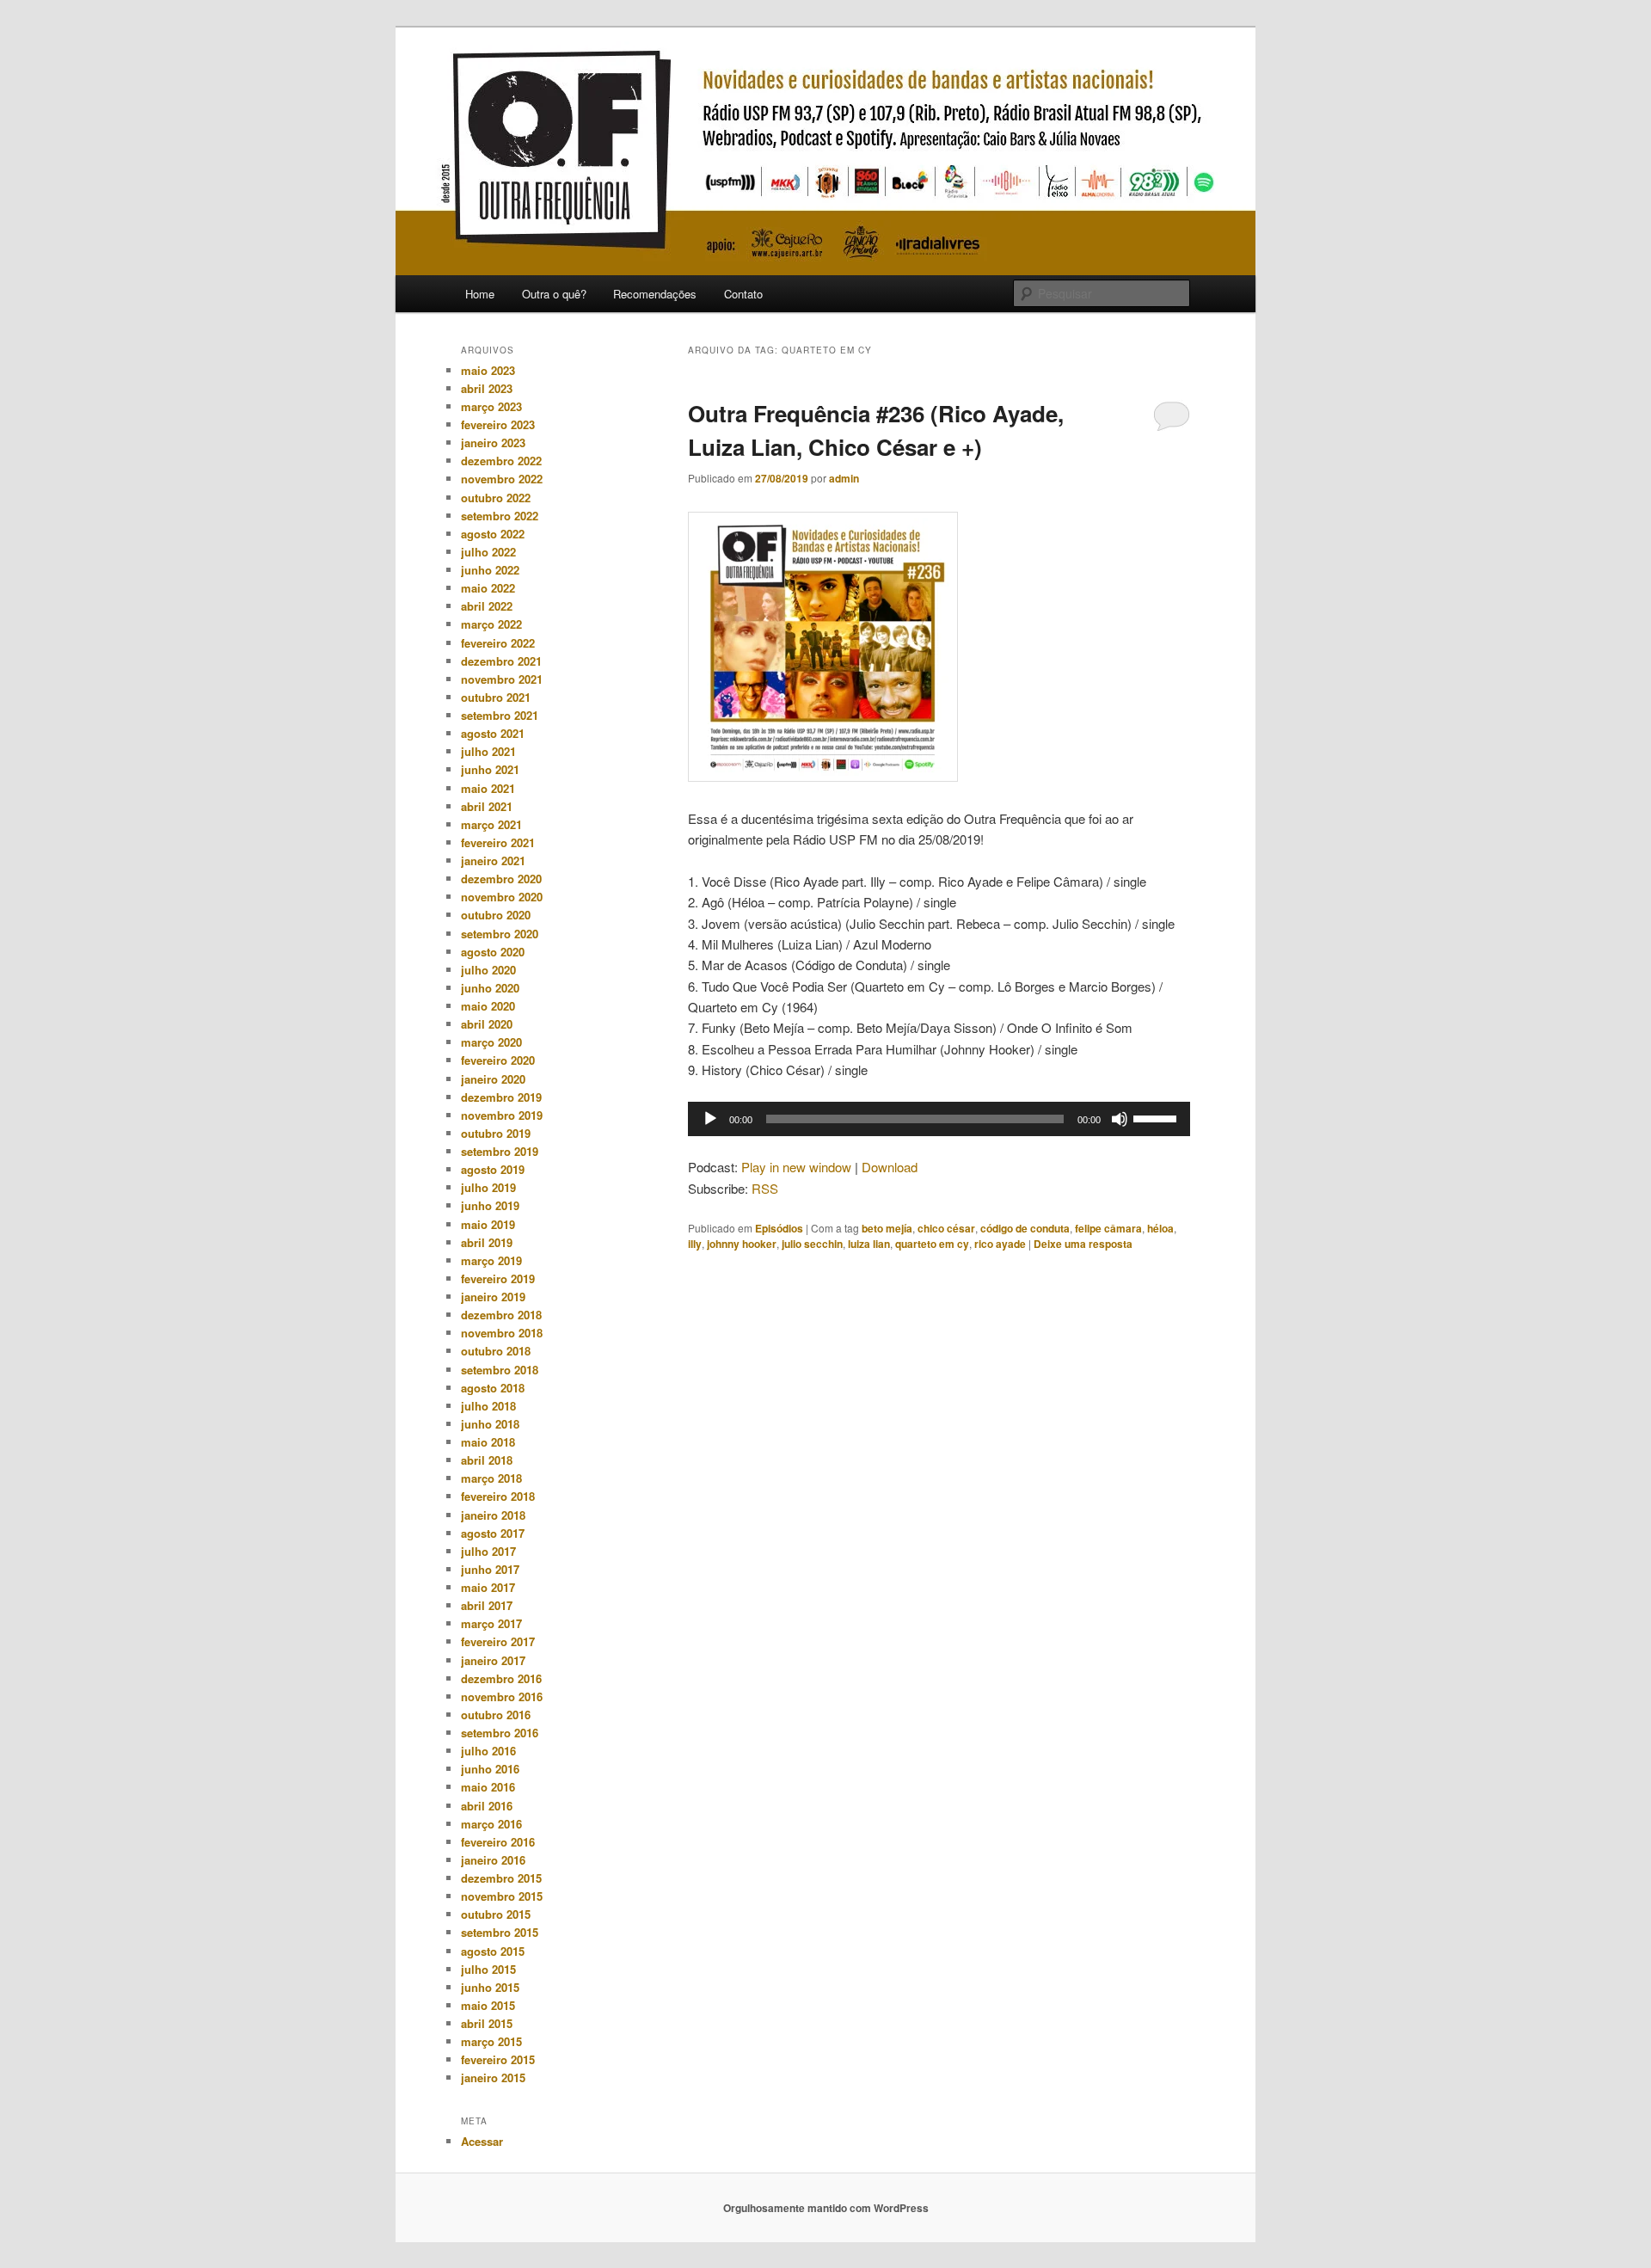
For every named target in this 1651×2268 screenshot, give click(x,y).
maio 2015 (488, 2005)
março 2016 (491, 1824)
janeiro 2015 (493, 2077)
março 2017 (491, 1623)
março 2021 (491, 824)
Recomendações (655, 294)
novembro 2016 (502, 1696)
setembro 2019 (500, 1151)
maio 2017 (488, 1587)
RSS (765, 1188)
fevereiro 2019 (498, 1278)
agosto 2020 (493, 952)
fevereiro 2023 (498, 424)
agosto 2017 (493, 1533)
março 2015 (491, 2041)
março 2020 (491, 1042)
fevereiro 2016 (498, 1842)
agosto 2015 (493, 1951)
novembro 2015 (502, 1896)
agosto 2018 (493, 1388)
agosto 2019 (493, 1169)
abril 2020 (487, 1024)
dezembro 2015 (501, 1878)
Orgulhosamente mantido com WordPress (826, 2208)
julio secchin (812, 1244)
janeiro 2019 (493, 1297)
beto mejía (887, 1228)
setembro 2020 (500, 934)
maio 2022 (488, 588)
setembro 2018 (500, 1370)
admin (844, 478)
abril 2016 (487, 1806)
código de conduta (1025, 1228)
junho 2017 (490, 1569)
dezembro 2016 (501, 1678)
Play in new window (796, 1167)
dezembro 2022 (501, 461)
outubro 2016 (496, 1715)
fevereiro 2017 (498, 1641)
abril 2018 (487, 1460)
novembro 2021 (502, 679)
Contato (743, 294)
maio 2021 (488, 788)
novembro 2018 (502, 1333)
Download (890, 1167)
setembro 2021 (500, 715)
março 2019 (491, 1260)
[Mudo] (1120, 1119)
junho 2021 (490, 769)
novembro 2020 (502, 897)
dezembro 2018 (501, 1315)
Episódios (779, 1228)
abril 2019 (487, 1242)
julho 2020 (488, 970)
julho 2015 (488, 1969)
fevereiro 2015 (498, 2059)
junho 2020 (490, 988)
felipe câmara (1108, 1228)
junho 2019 (490, 1205)
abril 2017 (487, 1605)
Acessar (482, 2141)
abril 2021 (487, 806)
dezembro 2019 (501, 1097)
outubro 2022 (496, 498)
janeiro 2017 (493, 1660)
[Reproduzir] (710, 1119)
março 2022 (491, 624)
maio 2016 (488, 1787)
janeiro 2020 (493, 1079)
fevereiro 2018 (498, 1496)
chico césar (946, 1228)
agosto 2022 (493, 534)
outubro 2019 (496, 1133)
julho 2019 (488, 1187)
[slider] (1157, 1117)
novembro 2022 (502, 479)
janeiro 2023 (493, 443)
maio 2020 (488, 1006)
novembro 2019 (502, 1115)
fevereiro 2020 (498, 1060)
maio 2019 (488, 1224)
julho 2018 (488, 1406)
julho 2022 (488, 552)
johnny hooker (742, 1244)
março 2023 (491, 406)
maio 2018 (488, 1442)
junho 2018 (490, 1424)
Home (480, 294)
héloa (1160, 1228)
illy (695, 1244)
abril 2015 (487, 2023)
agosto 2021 (493, 733)
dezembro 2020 (501, 879)
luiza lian (869, 1244)
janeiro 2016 (493, 1860)
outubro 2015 (496, 1914)
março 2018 (491, 1478)
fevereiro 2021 (498, 842)
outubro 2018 (496, 1351)
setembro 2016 (500, 1733)
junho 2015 (490, 1987)
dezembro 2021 (501, 661)
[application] (939, 1119)
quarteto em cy (932, 1244)
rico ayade (1000, 1244)
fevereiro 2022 (498, 643)
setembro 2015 (500, 1932)
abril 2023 (487, 388)
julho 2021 (488, 751)
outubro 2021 (496, 697)
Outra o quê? (554, 294)
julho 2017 (488, 1551)
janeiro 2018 (493, 1515)
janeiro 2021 (493, 860)
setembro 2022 (500, 516)
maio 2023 (488, 370)
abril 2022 (487, 606)
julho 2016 (488, 1751)
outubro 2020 (496, 915)
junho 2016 (490, 1769)
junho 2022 (490, 570)
